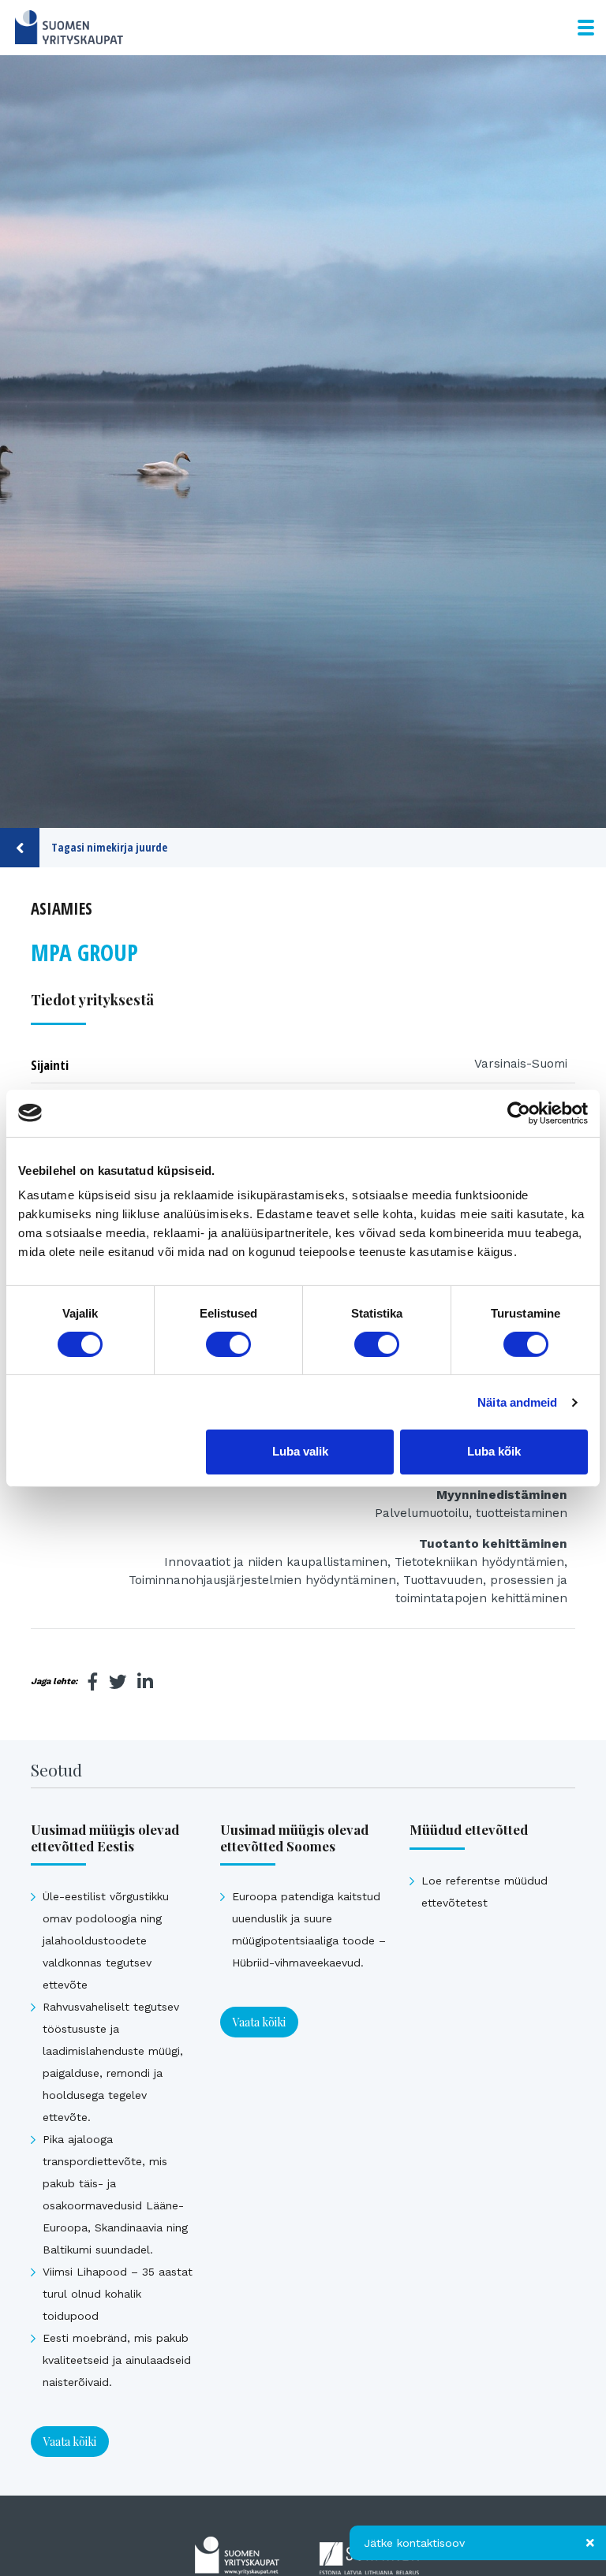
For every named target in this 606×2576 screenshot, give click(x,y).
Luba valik (300, 1451)
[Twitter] (118, 1682)
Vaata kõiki (70, 2442)
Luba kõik (494, 1451)
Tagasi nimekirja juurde (109, 847)
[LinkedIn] (145, 1682)
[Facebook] (93, 1682)
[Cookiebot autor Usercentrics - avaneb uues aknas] (519, 1113)
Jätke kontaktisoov (414, 2543)
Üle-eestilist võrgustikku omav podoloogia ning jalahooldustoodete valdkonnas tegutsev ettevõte (106, 1940)
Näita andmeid (517, 1402)
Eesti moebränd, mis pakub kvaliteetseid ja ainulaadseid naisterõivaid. (117, 2360)
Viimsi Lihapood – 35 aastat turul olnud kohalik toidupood (118, 2294)
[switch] (228, 1344)
